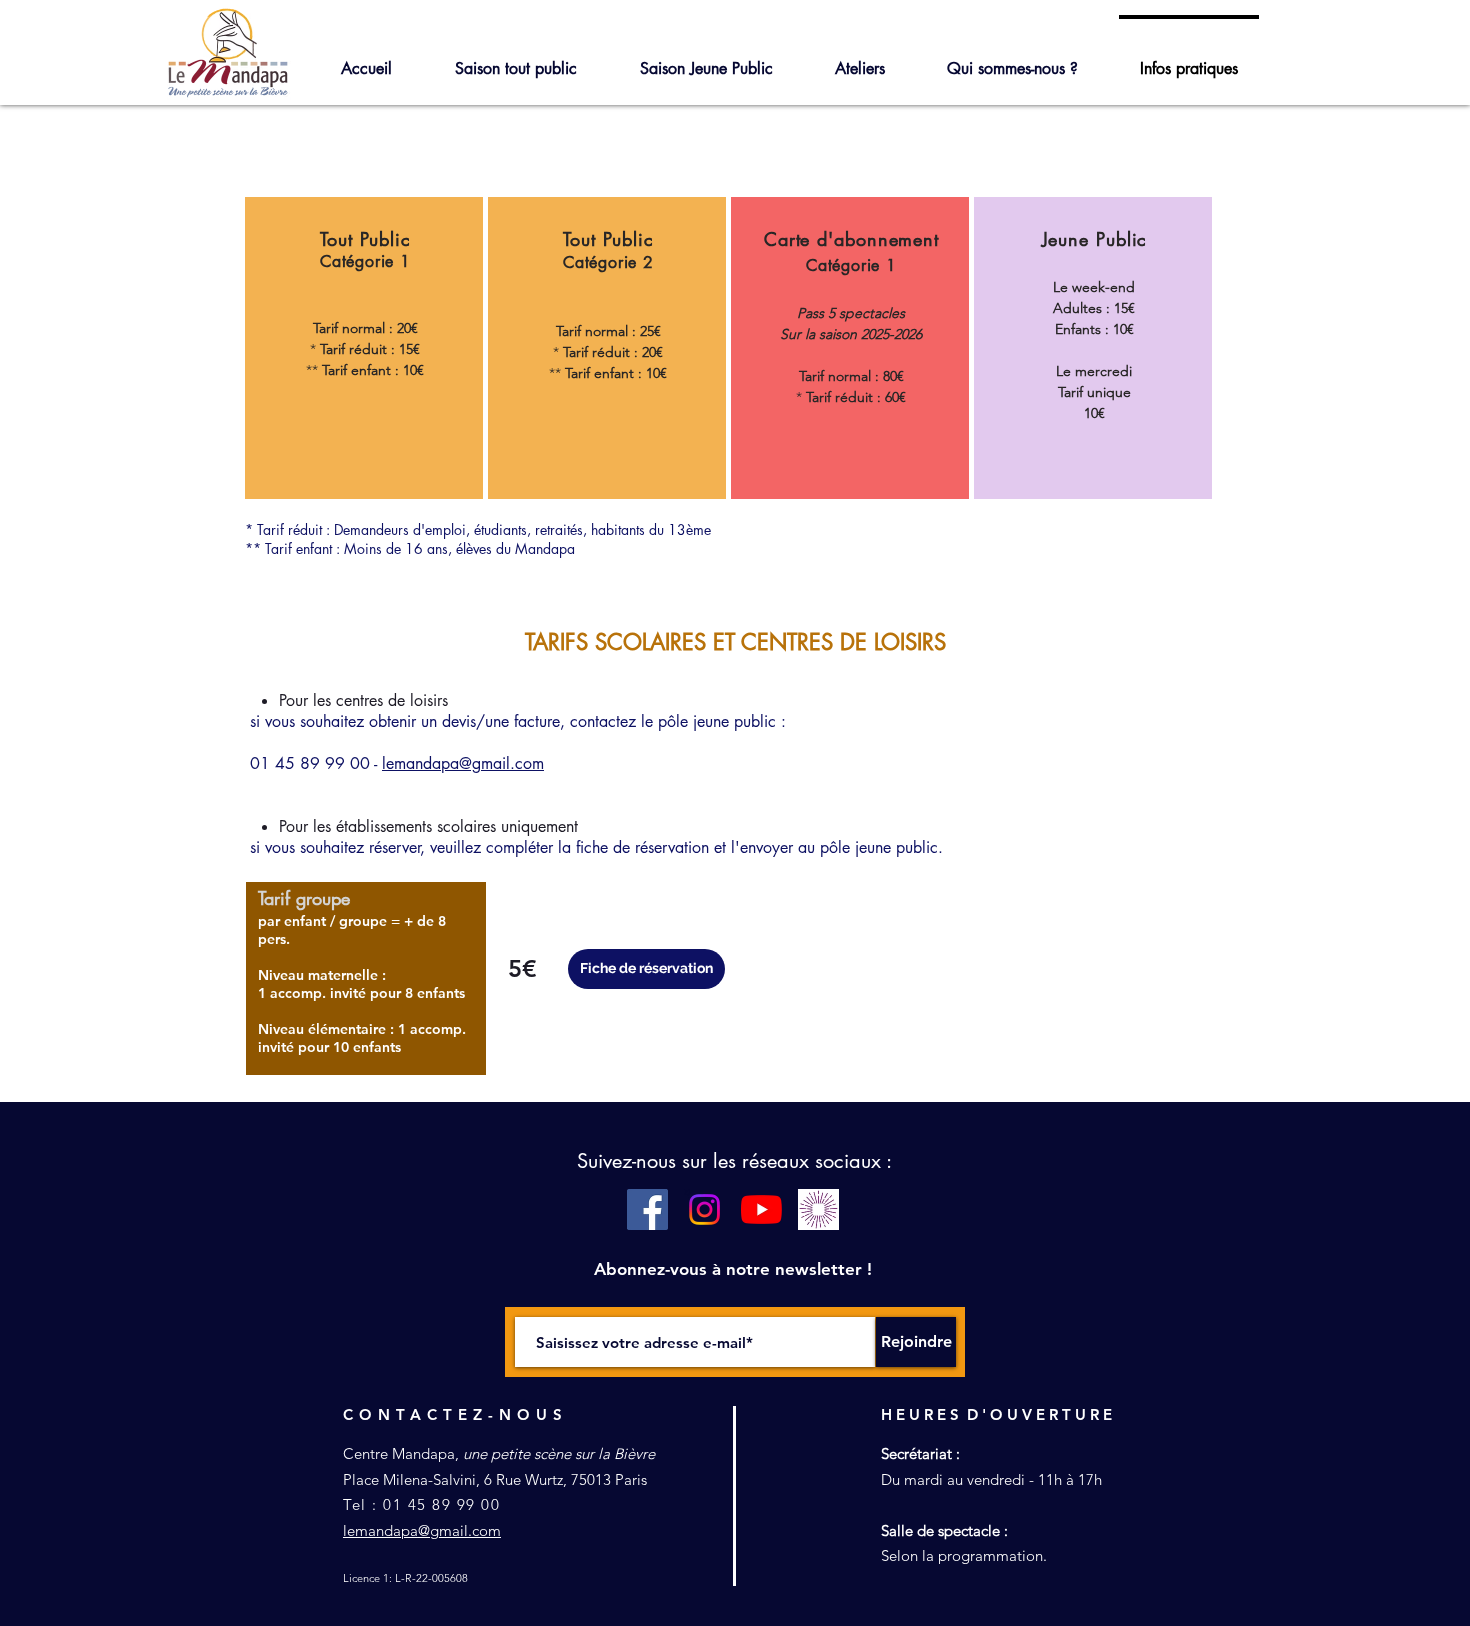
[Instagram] (704, 1209)
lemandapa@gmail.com (463, 763)
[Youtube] (761, 1209)
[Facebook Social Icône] (647, 1209)
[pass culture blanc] (818, 1209)
